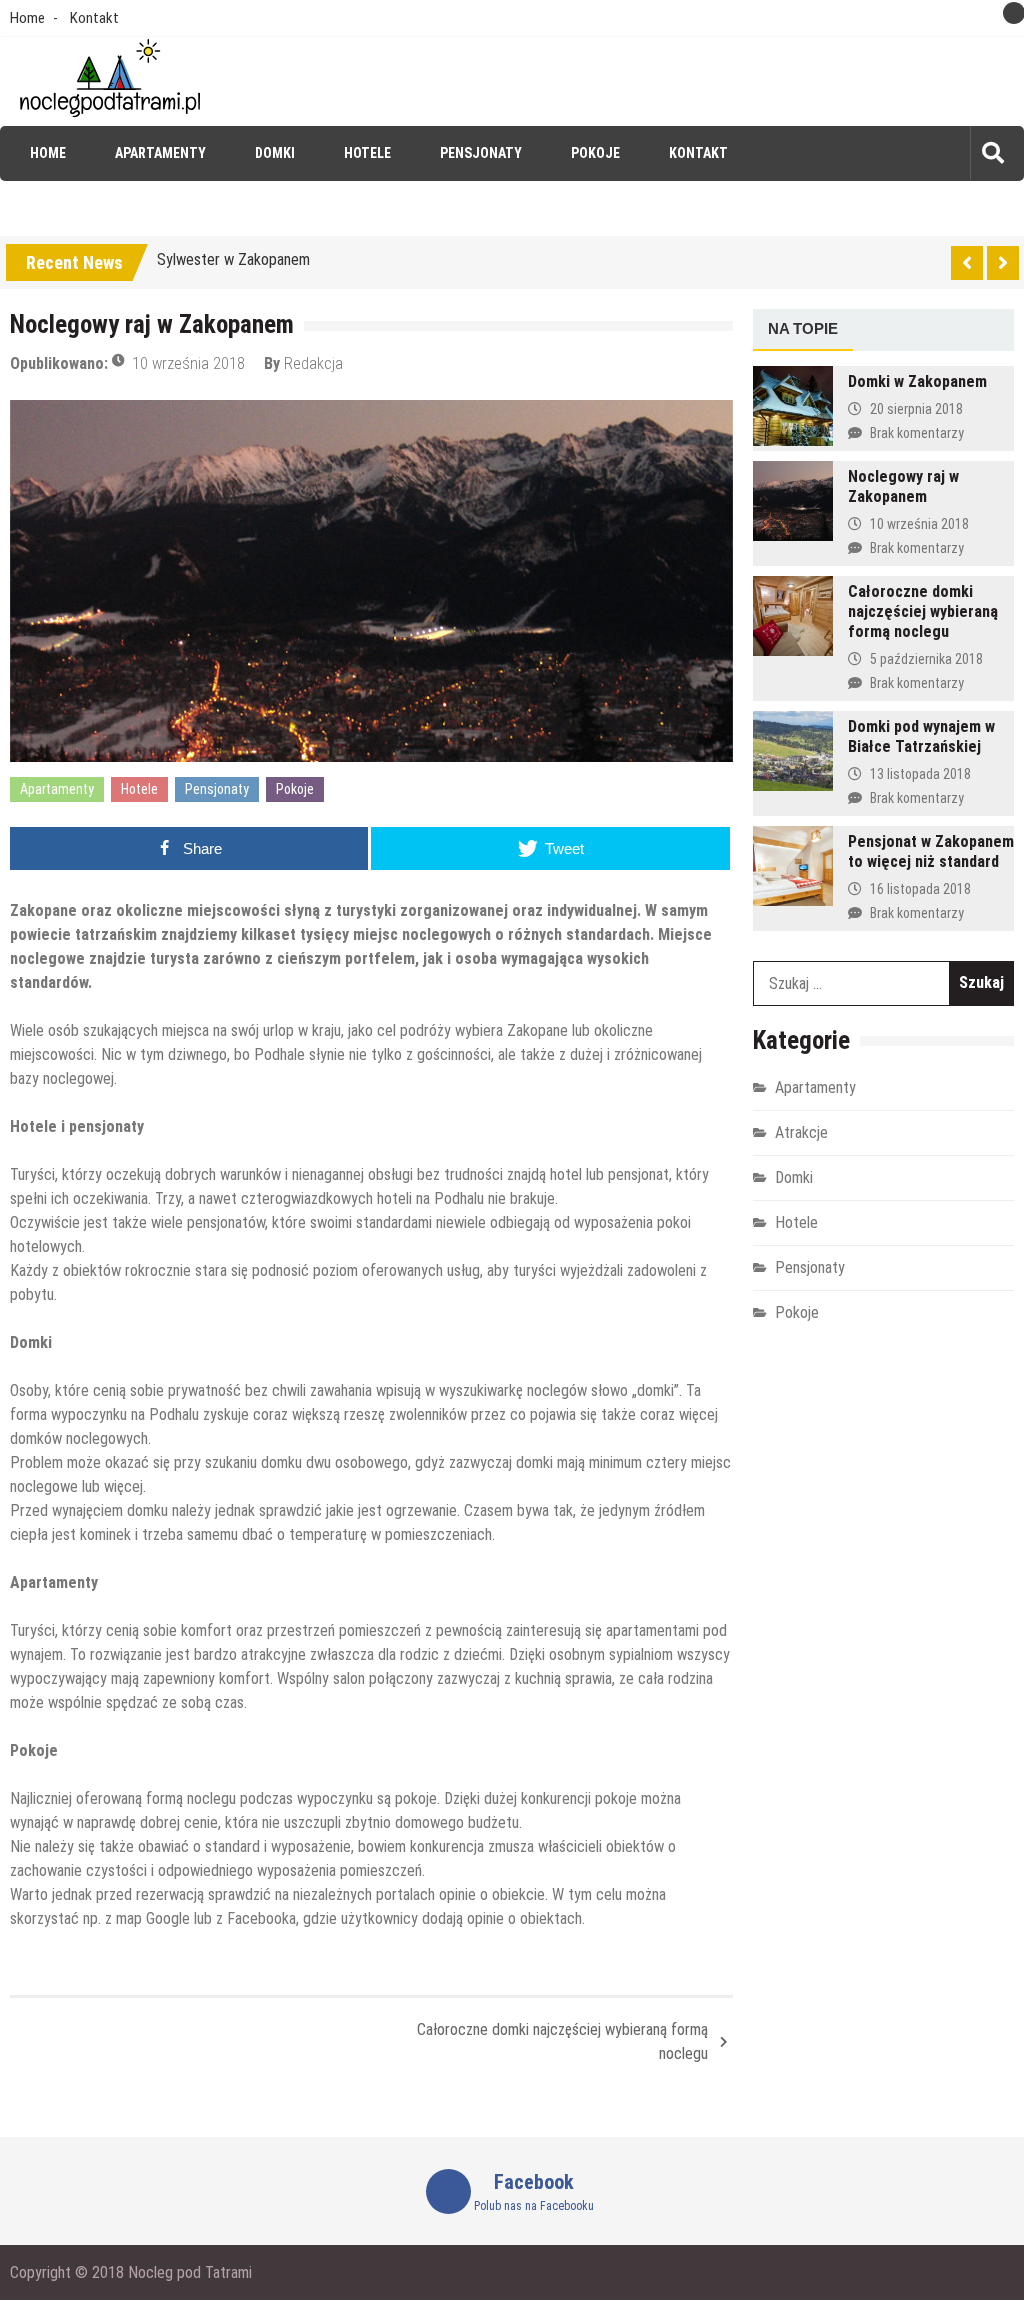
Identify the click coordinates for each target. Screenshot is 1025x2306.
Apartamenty (160, 153)
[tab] (803, 330)
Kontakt (94, 18)
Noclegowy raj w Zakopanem (903, 486)
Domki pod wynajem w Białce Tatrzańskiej (921, 736)
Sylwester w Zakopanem (233, 259)
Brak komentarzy (917, 433)
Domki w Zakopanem (917, 381)
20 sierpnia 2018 (916, 409)
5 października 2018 (926, 659)
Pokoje (595, 153)
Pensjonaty (481, 153)
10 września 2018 (188, 363)
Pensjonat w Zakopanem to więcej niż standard (931, 851)
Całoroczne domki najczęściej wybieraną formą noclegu (562, 2041)
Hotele (367, 153)
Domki (275, 153)
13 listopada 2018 (920, 774)
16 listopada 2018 (920, 889)
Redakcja (313, 363)
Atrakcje (801, 1132)
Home (27, 18)
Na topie (803, 328)
